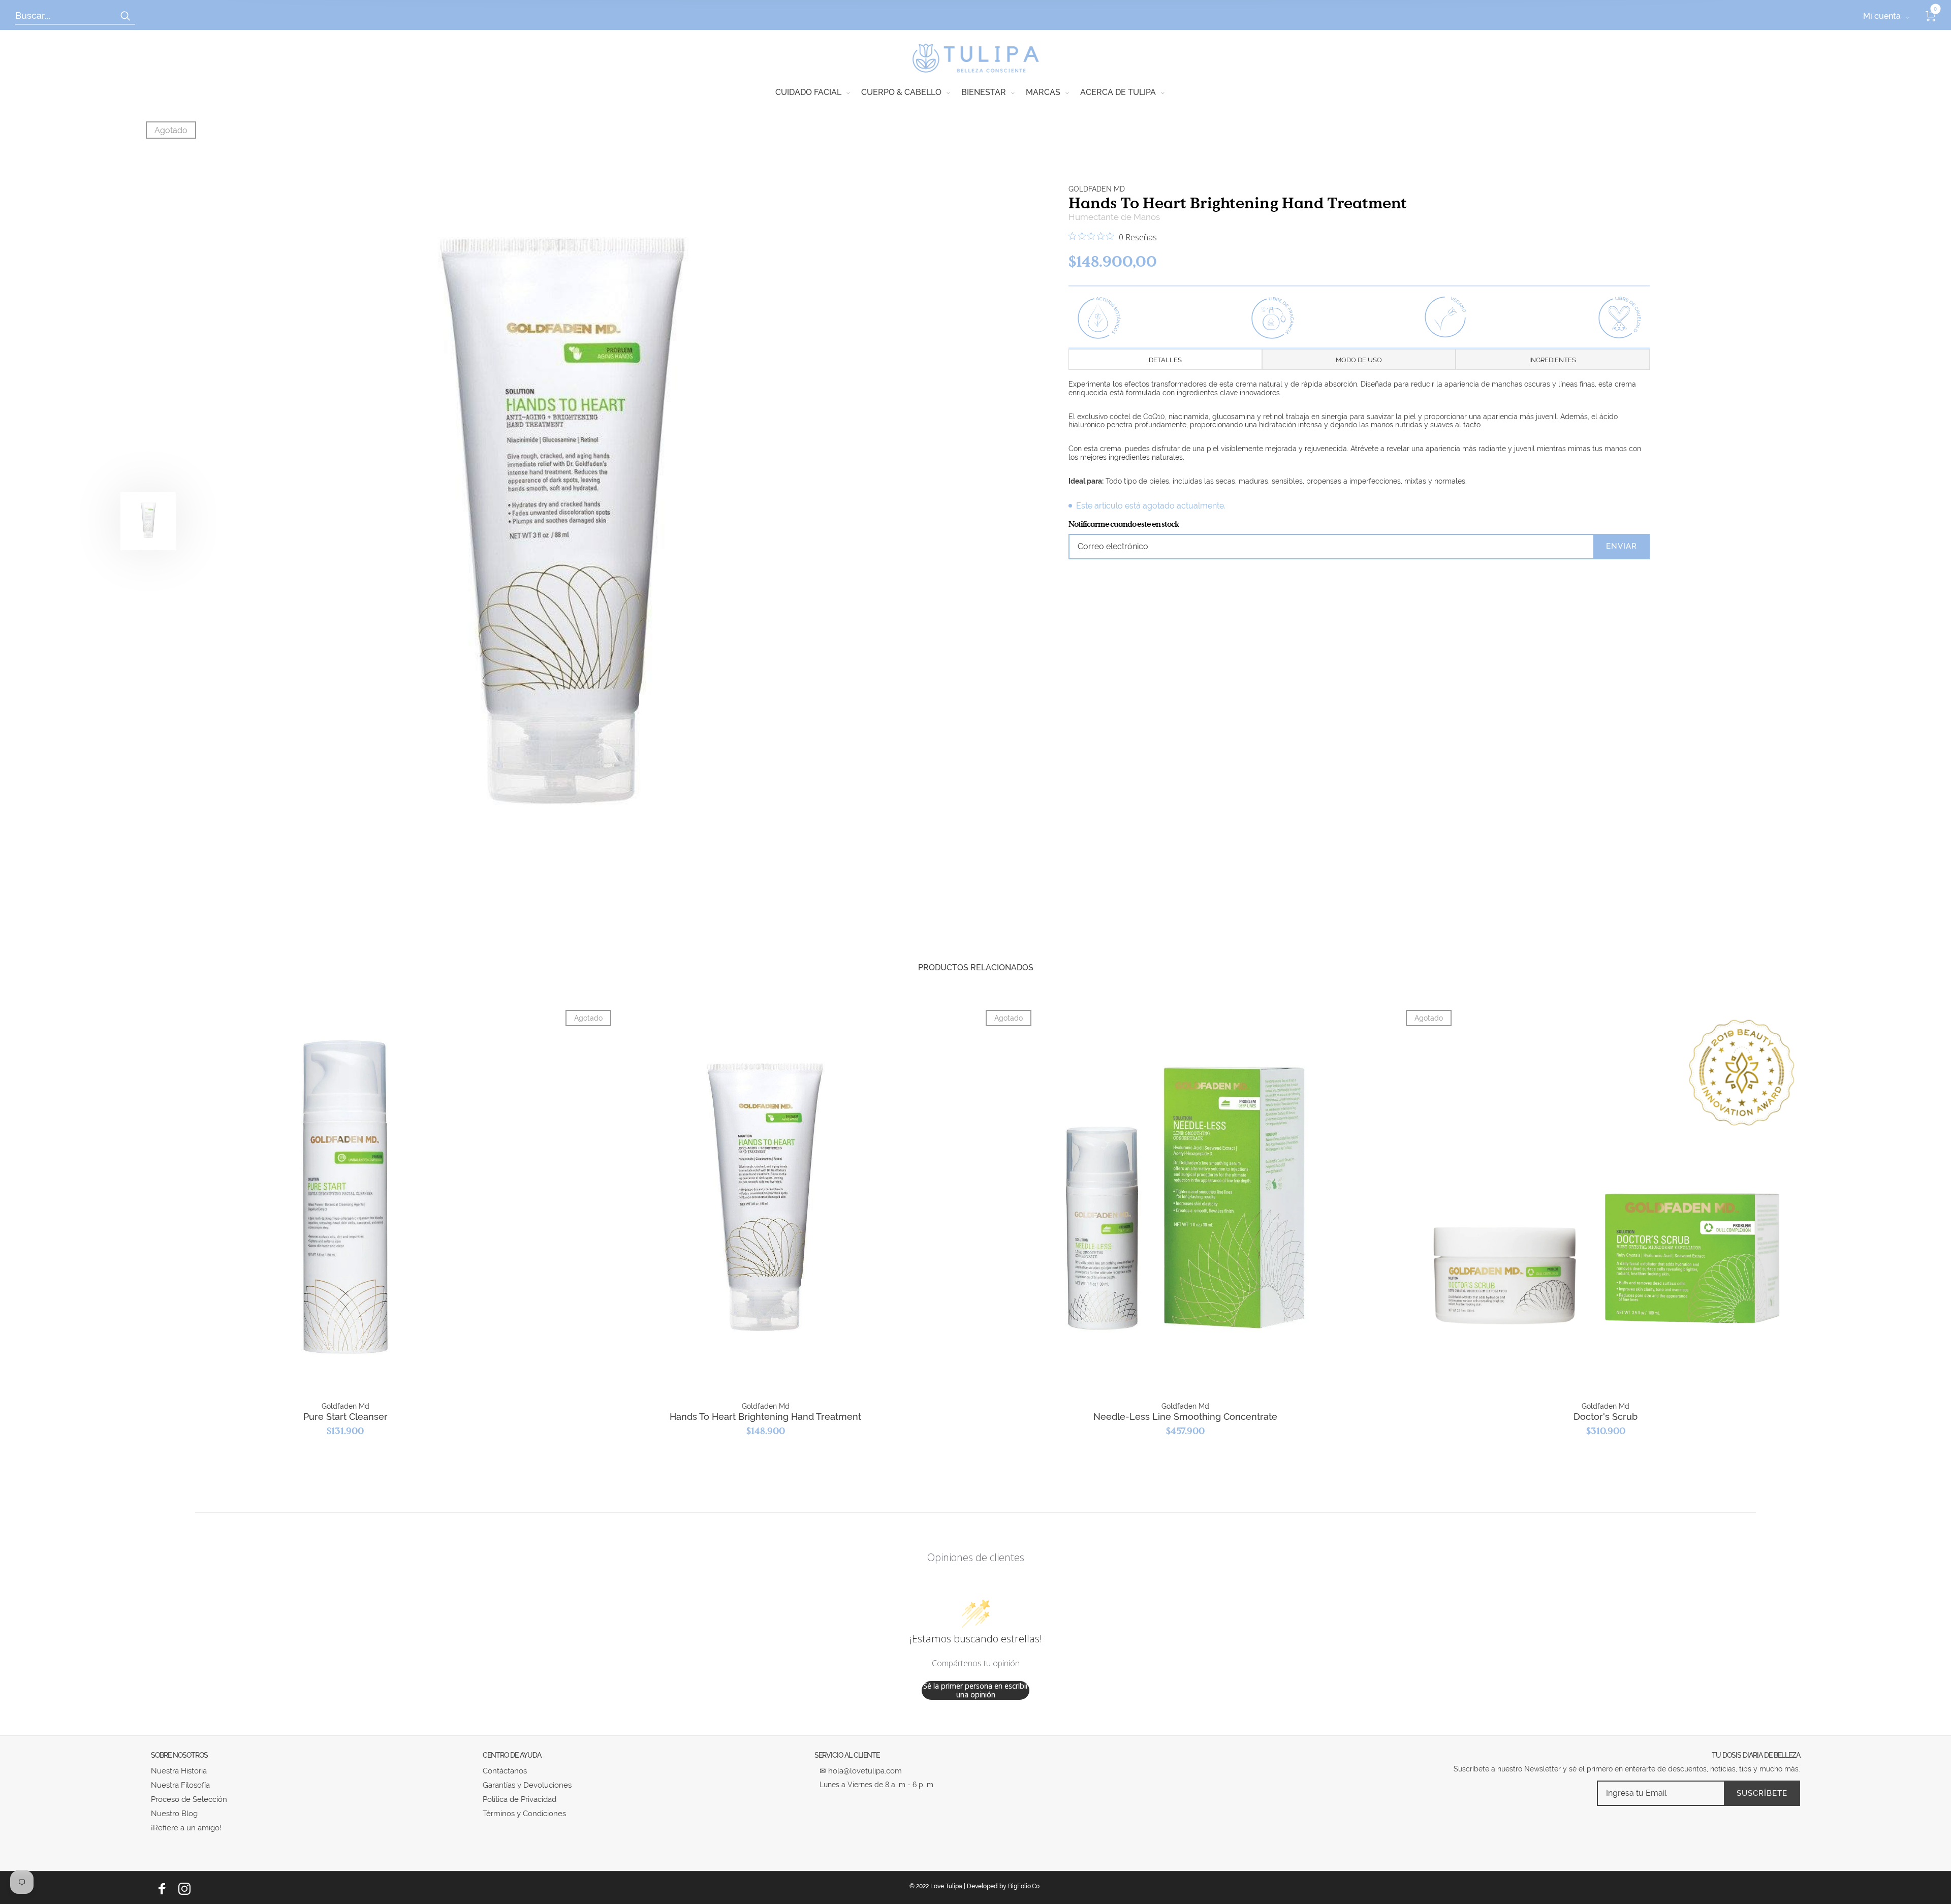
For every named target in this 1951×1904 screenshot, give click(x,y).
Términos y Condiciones (524, 1814)
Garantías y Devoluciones (527, 1785)
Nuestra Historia (179, 1771)
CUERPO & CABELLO (901, 92)
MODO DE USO (1359, 360)
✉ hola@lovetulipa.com (861, 1771)
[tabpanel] (563, 521)
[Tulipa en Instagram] (184, 1889)
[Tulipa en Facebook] (162, 1889)
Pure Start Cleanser (345, 1417)
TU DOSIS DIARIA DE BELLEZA (1756, 1755)
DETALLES (1165, 360)
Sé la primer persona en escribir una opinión (976, 1690)
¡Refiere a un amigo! (186, 1828)
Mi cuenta (1882, 16)
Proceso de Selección (189, 1799)
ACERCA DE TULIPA (1118, 92)
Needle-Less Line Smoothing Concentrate (1185, 1417)
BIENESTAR (984, 92)
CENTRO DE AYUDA (512, 1755)
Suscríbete (1762, 1793)
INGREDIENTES (1553, 360)
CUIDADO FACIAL (808, 92)
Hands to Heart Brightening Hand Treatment (765, 1417)
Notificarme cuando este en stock (1124, 524)
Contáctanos (505, 1771)
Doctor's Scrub (1606, 1417)
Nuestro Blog (174, 1814)
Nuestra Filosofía (180, 1785)
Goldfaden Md (1097, 189)
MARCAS (1043, 92)
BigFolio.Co (1024, 1886)
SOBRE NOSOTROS (179, 1755)
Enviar (1622, 546)
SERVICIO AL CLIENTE (847, 1755)
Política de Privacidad (520, 1799)
